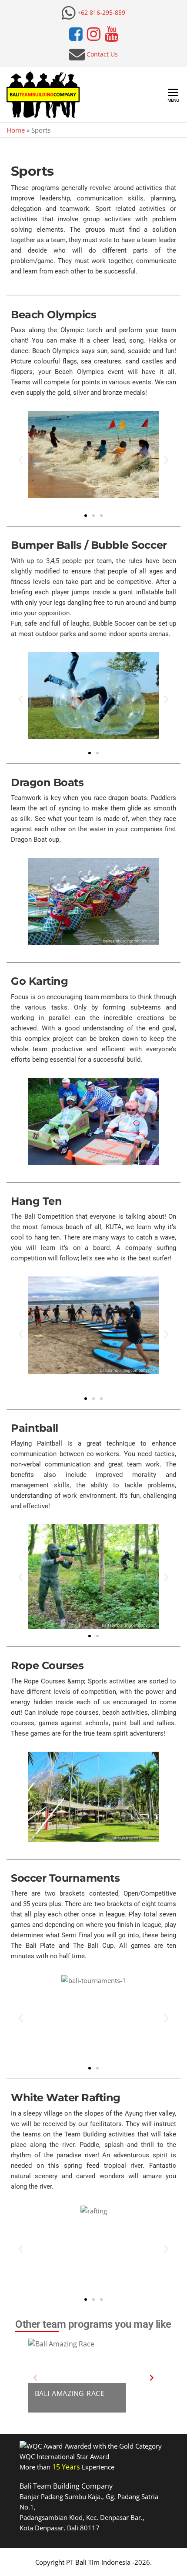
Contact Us (102, 54)
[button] (21, 460)
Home (16, 130)
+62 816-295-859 (101, 12)
